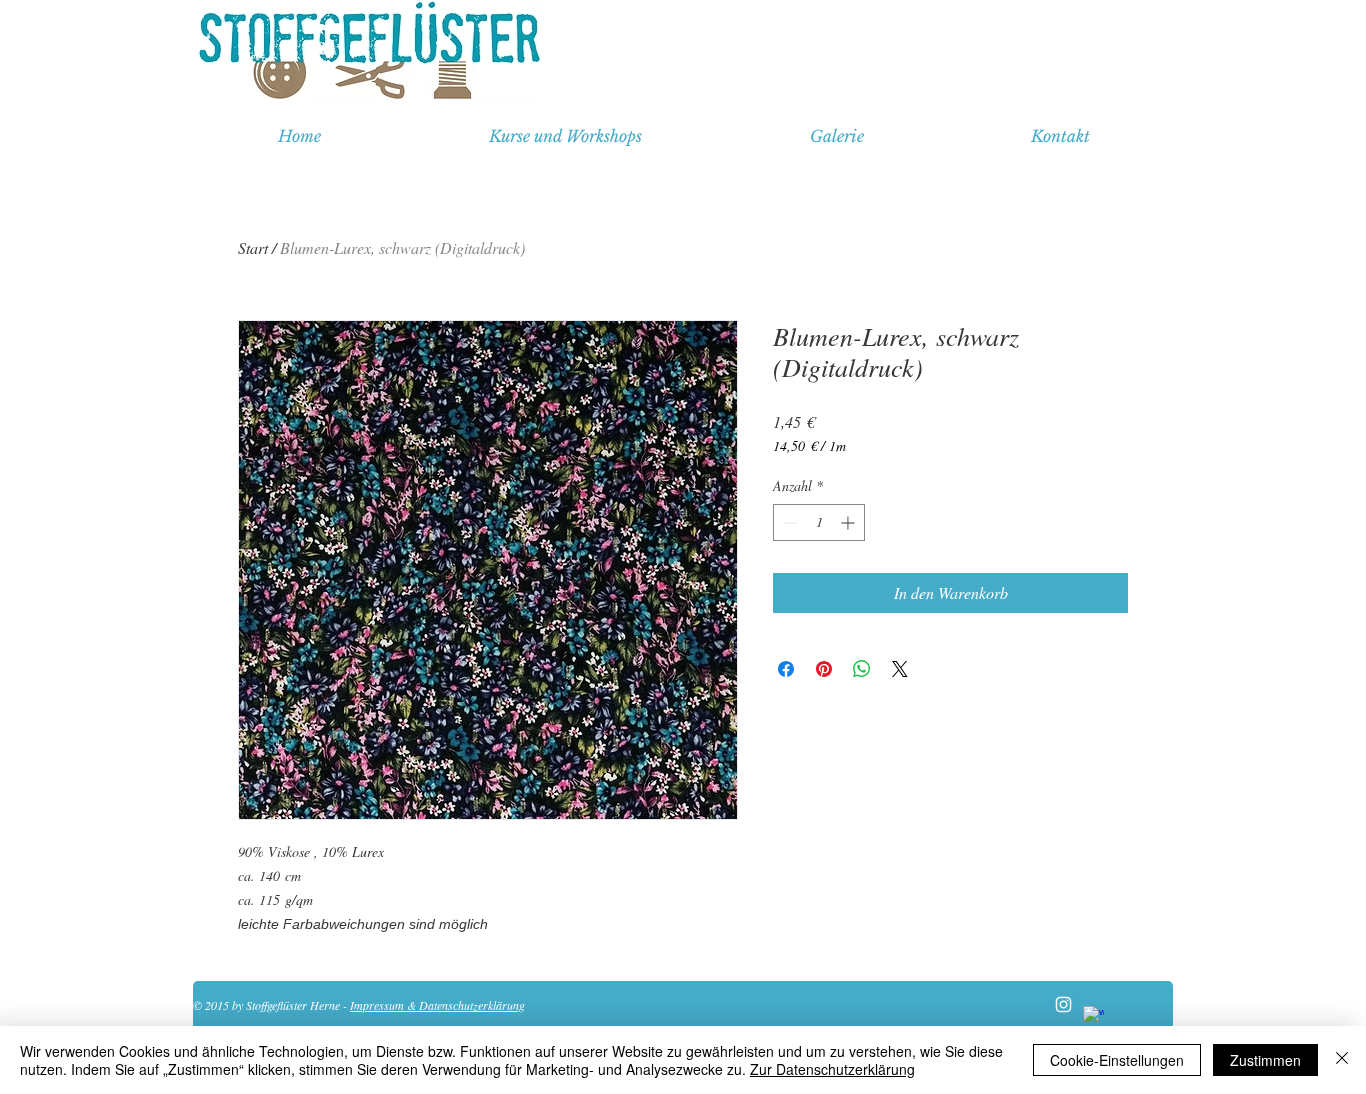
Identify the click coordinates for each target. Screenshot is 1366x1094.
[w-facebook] (1093, 1016)
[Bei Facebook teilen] (786, 669)
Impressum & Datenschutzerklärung (437, 1005)
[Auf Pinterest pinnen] (824, 669)
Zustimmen (1265, 1060)
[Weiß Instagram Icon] (1063, 1004)
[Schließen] (1342, 1060)
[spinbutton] (819, 522)
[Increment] (849, 522)
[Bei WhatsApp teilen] (862, 669)
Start (253, 247)
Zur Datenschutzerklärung (832, 1069)
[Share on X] (900, 669)
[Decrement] (788, 522)
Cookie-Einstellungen (1117, 1060)
